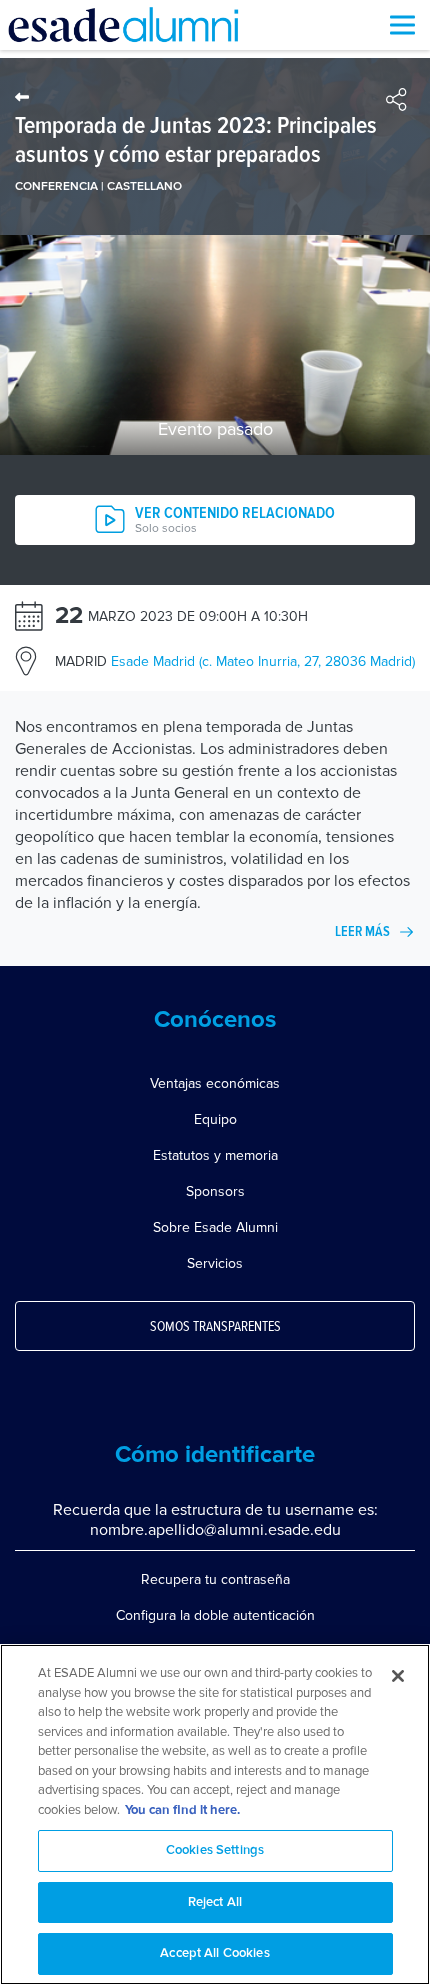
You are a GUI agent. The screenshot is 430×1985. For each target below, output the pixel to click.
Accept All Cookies (214, 1953)
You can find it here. (182, 1810)
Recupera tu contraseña (215, 1579)
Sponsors (215, 1191)
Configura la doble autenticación (215, 1615)
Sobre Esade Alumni (215, 1227)
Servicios (215, 1263)
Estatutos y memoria (215, 1155)
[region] (215, 1814)
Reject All (215, 1902)
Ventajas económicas (215, 1083)
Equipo (215, 1119)
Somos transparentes (215, 1327)
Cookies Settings (215, 1850)
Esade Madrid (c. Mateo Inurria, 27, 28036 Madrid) (235, 661)
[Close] (398, 1676)
